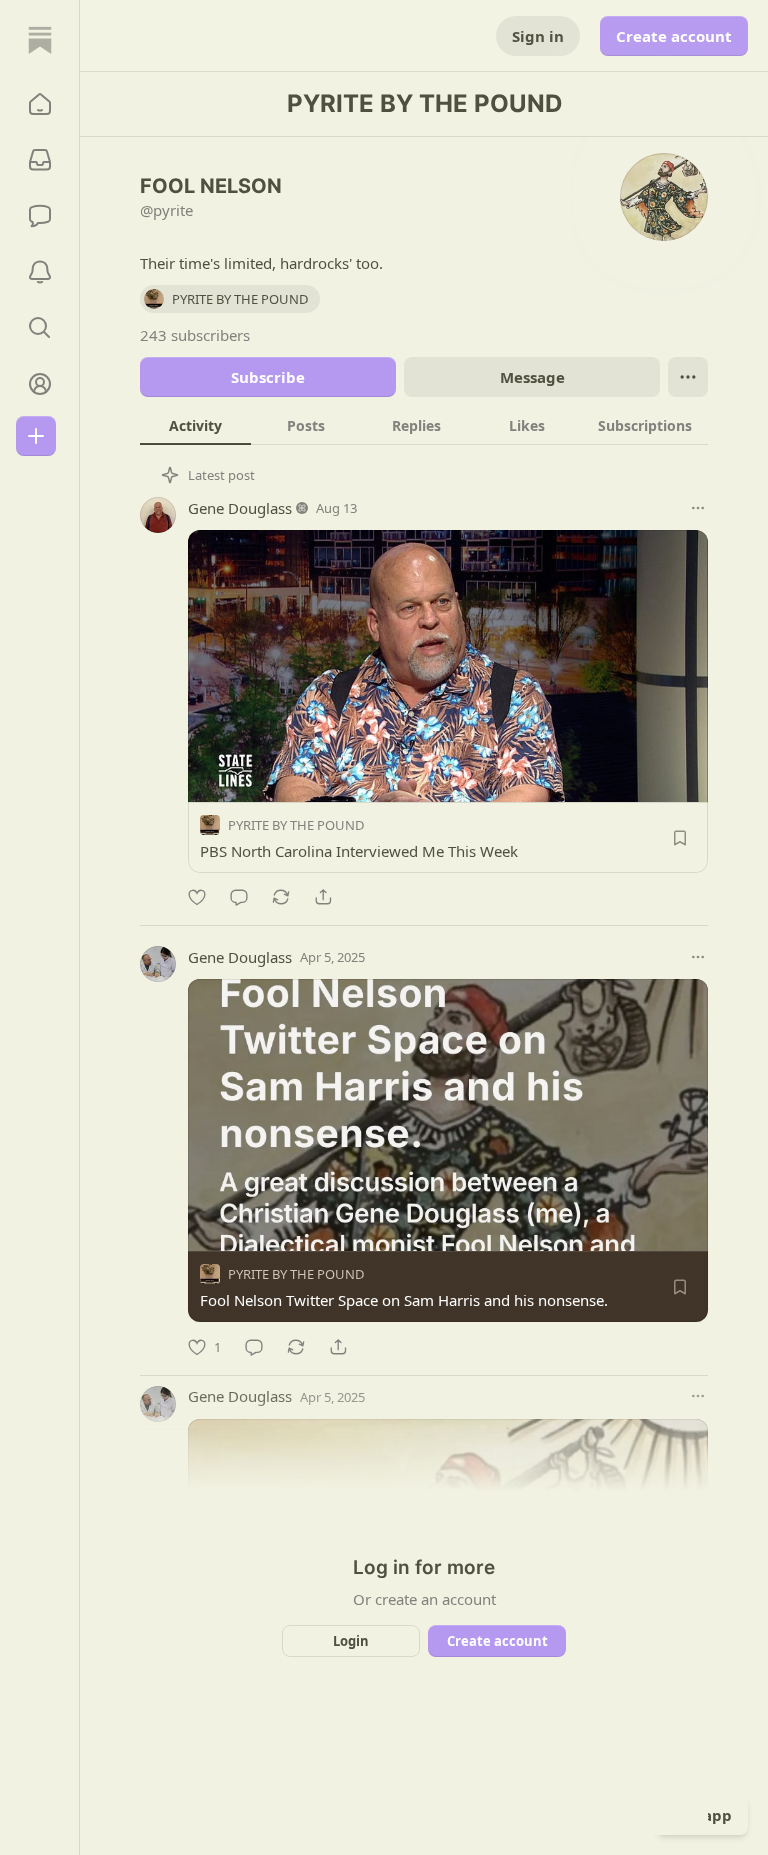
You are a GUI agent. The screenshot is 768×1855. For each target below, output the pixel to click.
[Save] (680, 838)
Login (351, 1641)
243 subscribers (195, 335)
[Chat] (40, 216)
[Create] (36, 436)
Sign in (538, 36)
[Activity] (40, 272)
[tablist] (424, 425)
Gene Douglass (240, 508)
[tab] (195, 425)
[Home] (40, 40)
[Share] (323, 897)
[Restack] (281, 897)
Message (532, 377)
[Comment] (239, 897)
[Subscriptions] (40, 160)
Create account (674, 36)
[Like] (197, 897)
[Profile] (40, 384)
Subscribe (268, 377)
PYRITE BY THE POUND (296, 825)
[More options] (698, 508)
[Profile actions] (688, 377)
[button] (40, 104)
